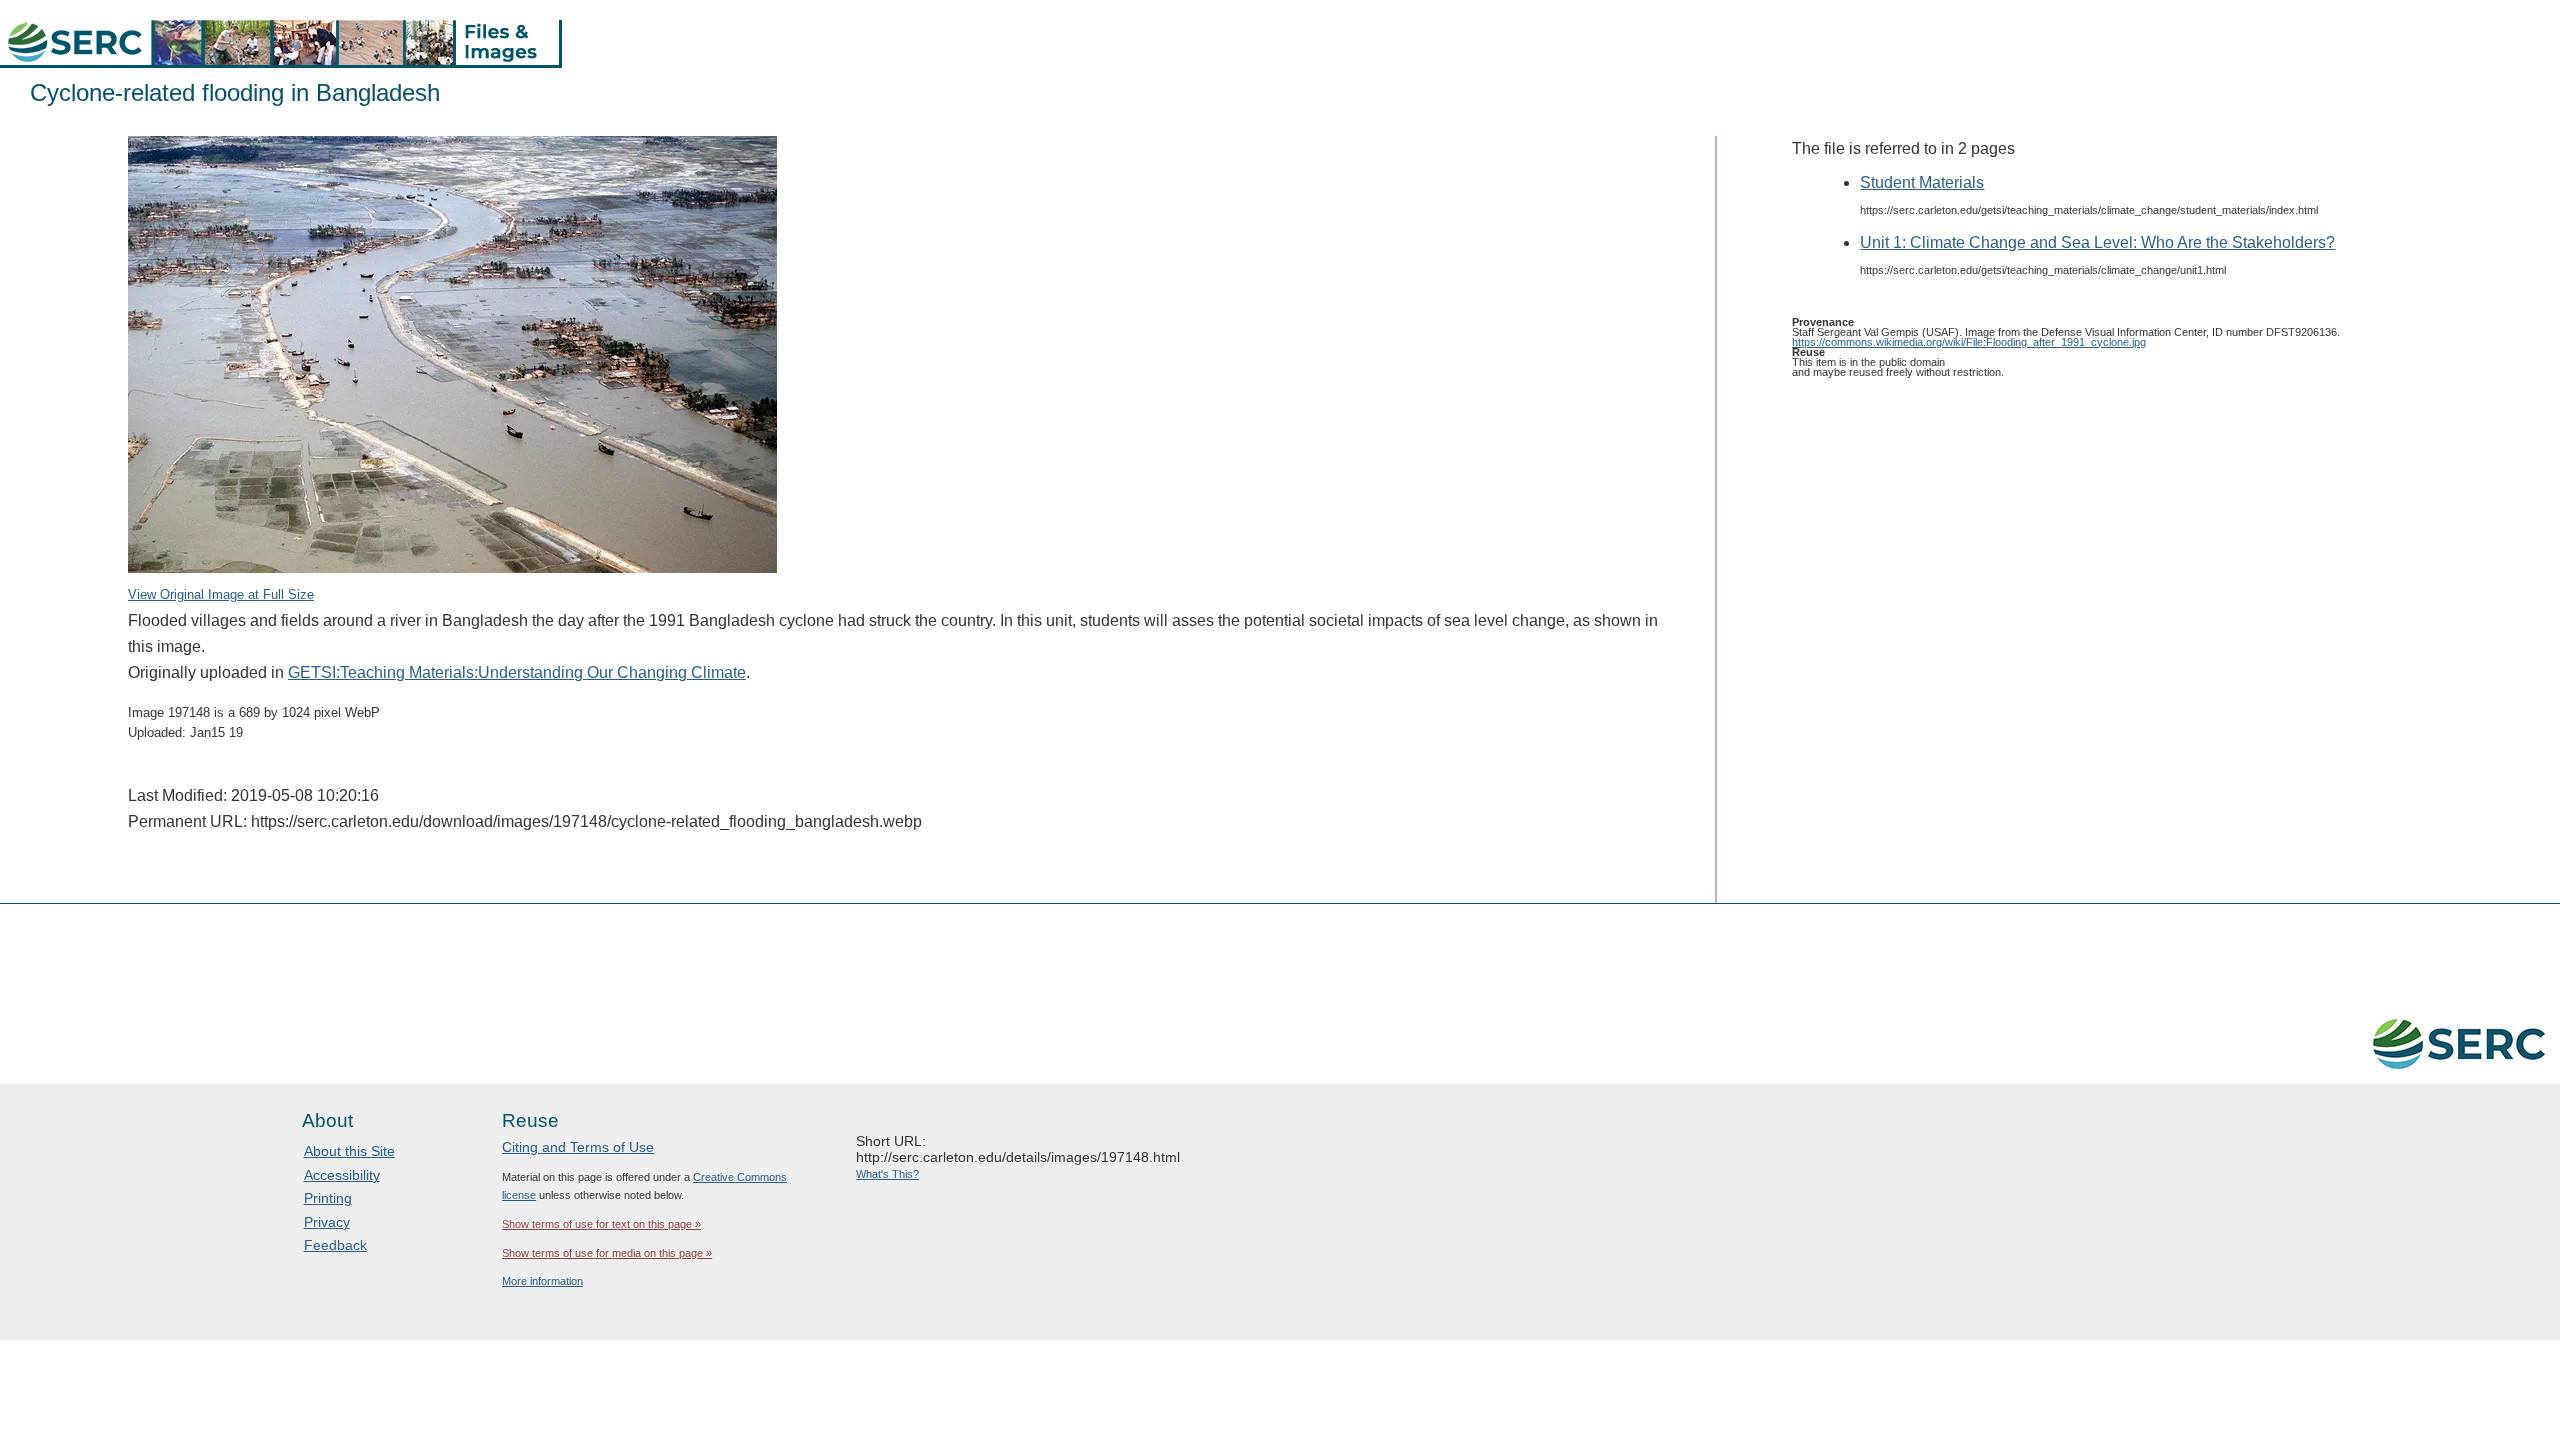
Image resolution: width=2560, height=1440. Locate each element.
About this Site (349, 1151)
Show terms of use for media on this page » (607, 1253)
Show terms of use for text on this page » (601, 1224)
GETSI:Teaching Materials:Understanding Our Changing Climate (517, 672)
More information (542, 1281)
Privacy (327, 1222)
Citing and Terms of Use (578, 1147)
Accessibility (342, 1175)
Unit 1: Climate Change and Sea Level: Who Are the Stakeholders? (2097, 242)
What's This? (887, 1174)
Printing (328, 1198)
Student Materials (1922, 182)
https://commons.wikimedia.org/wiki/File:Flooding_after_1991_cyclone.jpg (1969, 342)
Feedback (335, 1245)
